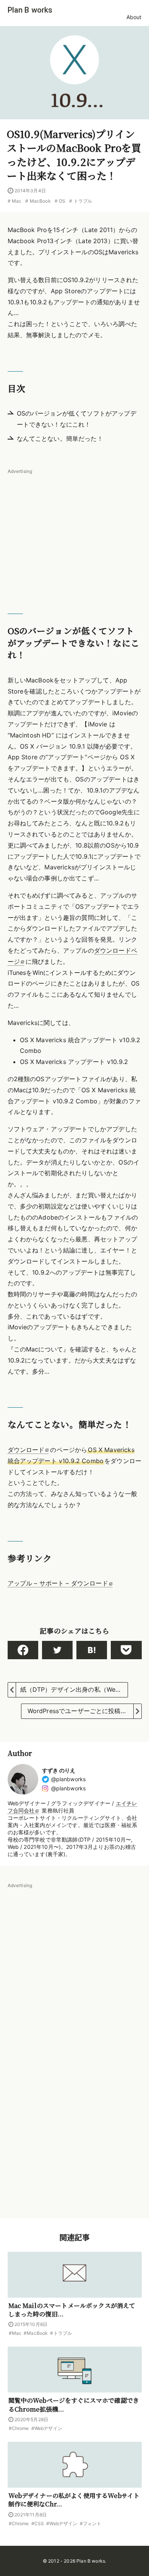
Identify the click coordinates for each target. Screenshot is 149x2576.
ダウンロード (26, 1450)
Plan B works (30, 10)
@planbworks (69, 1779)
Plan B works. (91, 2561)
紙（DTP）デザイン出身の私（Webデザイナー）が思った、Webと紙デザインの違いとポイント (74, 1689)
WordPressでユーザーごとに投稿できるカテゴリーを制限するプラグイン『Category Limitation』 (84, 1711)
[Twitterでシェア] (57, 1650)
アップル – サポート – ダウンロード (58, 1583)
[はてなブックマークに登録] (92, 1650)
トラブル (83, 201)
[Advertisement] (75, 529)
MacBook (40, 201)
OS (62, 201)
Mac (17, 201)
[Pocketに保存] (126, 1650)
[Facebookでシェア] (23, 1650)
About (134, 17)
